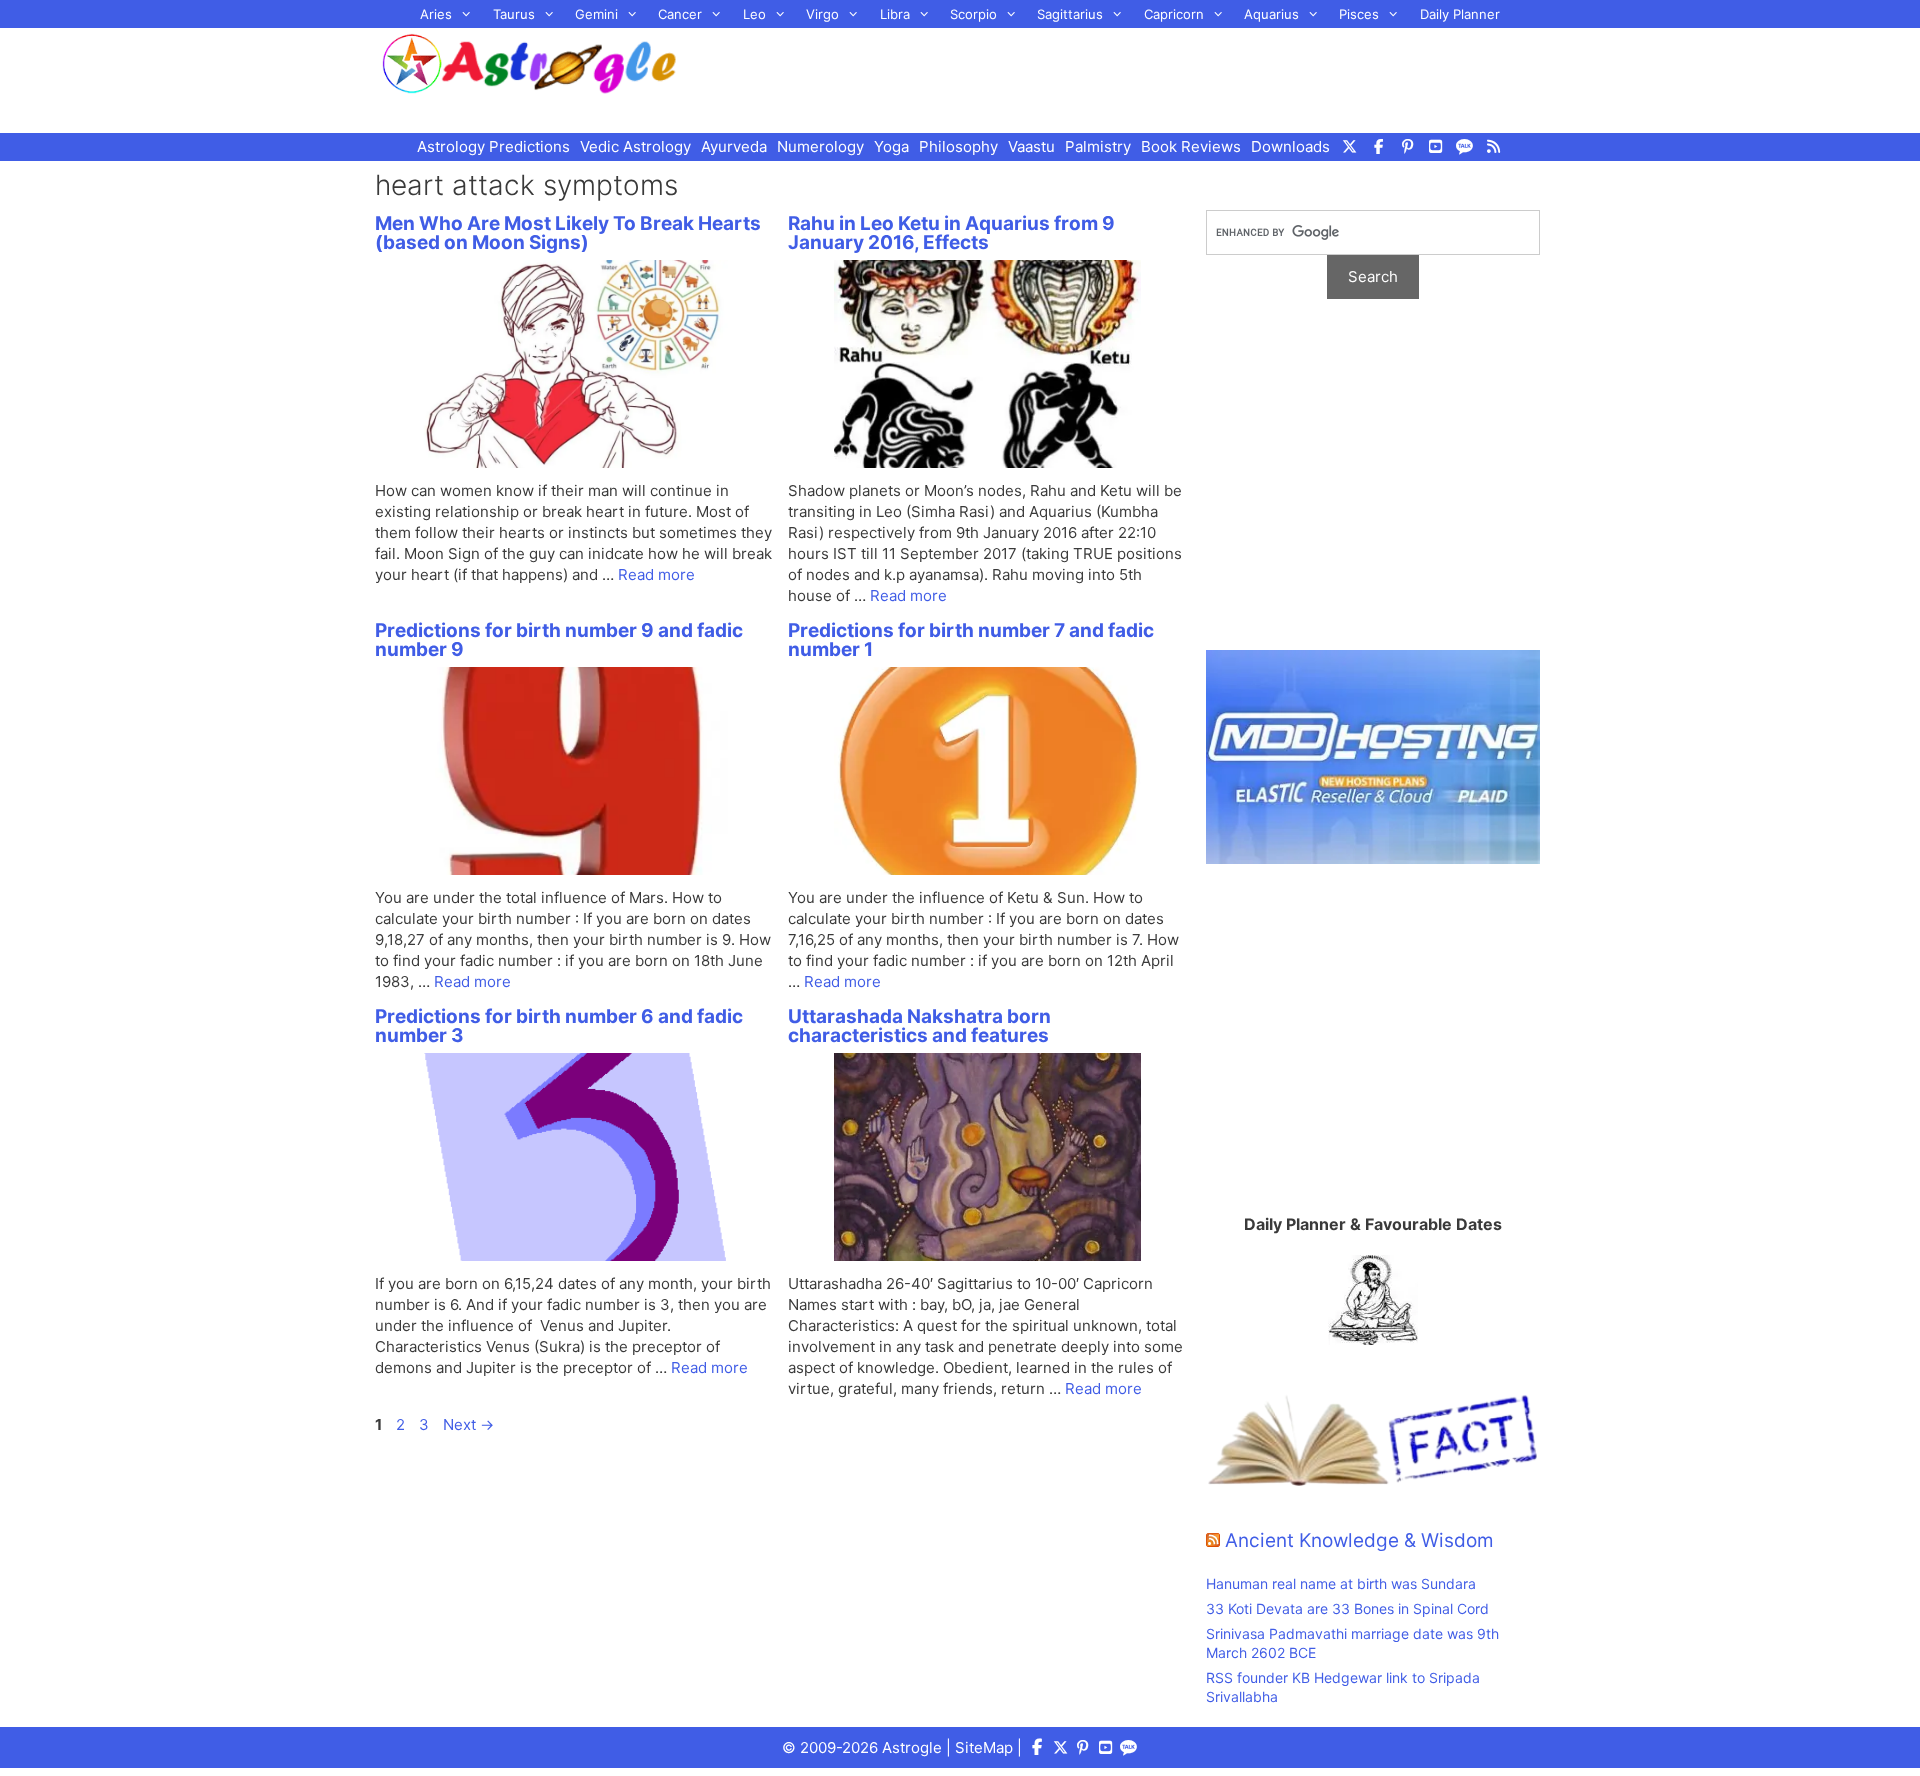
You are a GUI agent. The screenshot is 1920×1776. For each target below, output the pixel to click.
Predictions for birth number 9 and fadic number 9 (559, 640)
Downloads (1290, 146)
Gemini (596, 14)
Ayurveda (734, 146)
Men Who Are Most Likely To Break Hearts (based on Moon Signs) (568, 233)
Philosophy (958, 146)
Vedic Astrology (635, 146)
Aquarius (1271, 14)
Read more (656, 574)
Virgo (822, 14)
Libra (895, 14)
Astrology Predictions (493, 146)
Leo (754, 14)
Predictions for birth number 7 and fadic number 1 (971, 640)
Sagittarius (1070, 14)
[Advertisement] (1136, 78)
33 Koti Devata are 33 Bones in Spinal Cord (1347, 1608)
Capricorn (1174, 14)
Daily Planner (1460, 14)
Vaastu (1031, 146)
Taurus (514, 14)
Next (468, 1424)
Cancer (680, 14)
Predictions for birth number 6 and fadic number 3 (559, 1026)
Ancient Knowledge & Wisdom (1359, 1540)
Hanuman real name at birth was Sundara (1341, 1583)
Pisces (1359, 14)
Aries (436, 14)
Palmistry (1098, 146)
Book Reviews (1191, 146)
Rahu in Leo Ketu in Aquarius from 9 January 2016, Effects (951, 233)
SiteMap (984, 1747)
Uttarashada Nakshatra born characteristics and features (919, 1026)
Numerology (820, 146)
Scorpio (973, 14)
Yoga (891, 146)
